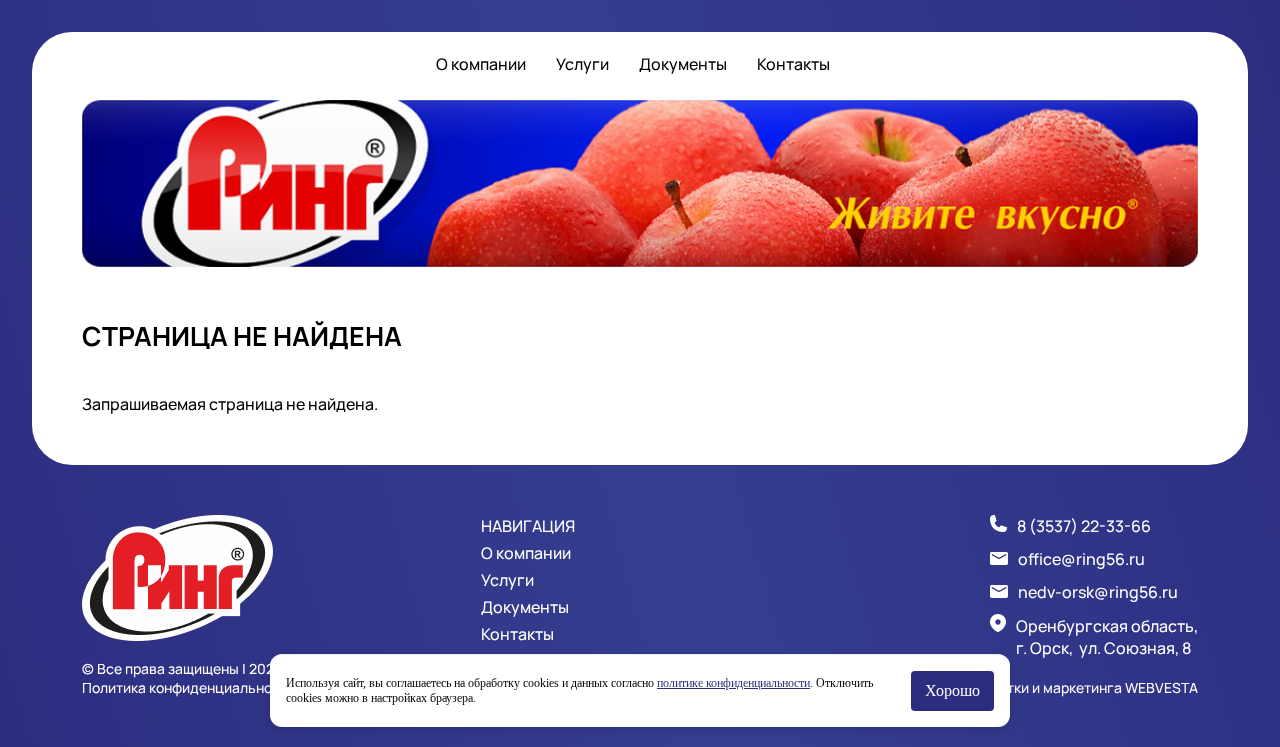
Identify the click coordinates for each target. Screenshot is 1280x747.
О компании (481, 64)
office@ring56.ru (1081, 559)
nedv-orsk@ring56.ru (1098, 592)
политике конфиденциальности (733, 683)
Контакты (793, 64)
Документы (683, 64)
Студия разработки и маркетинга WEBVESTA (1048, 687)
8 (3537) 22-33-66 (1084, 526)
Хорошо (952, 690)
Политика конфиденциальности (188, 687)
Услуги (582, 64)
